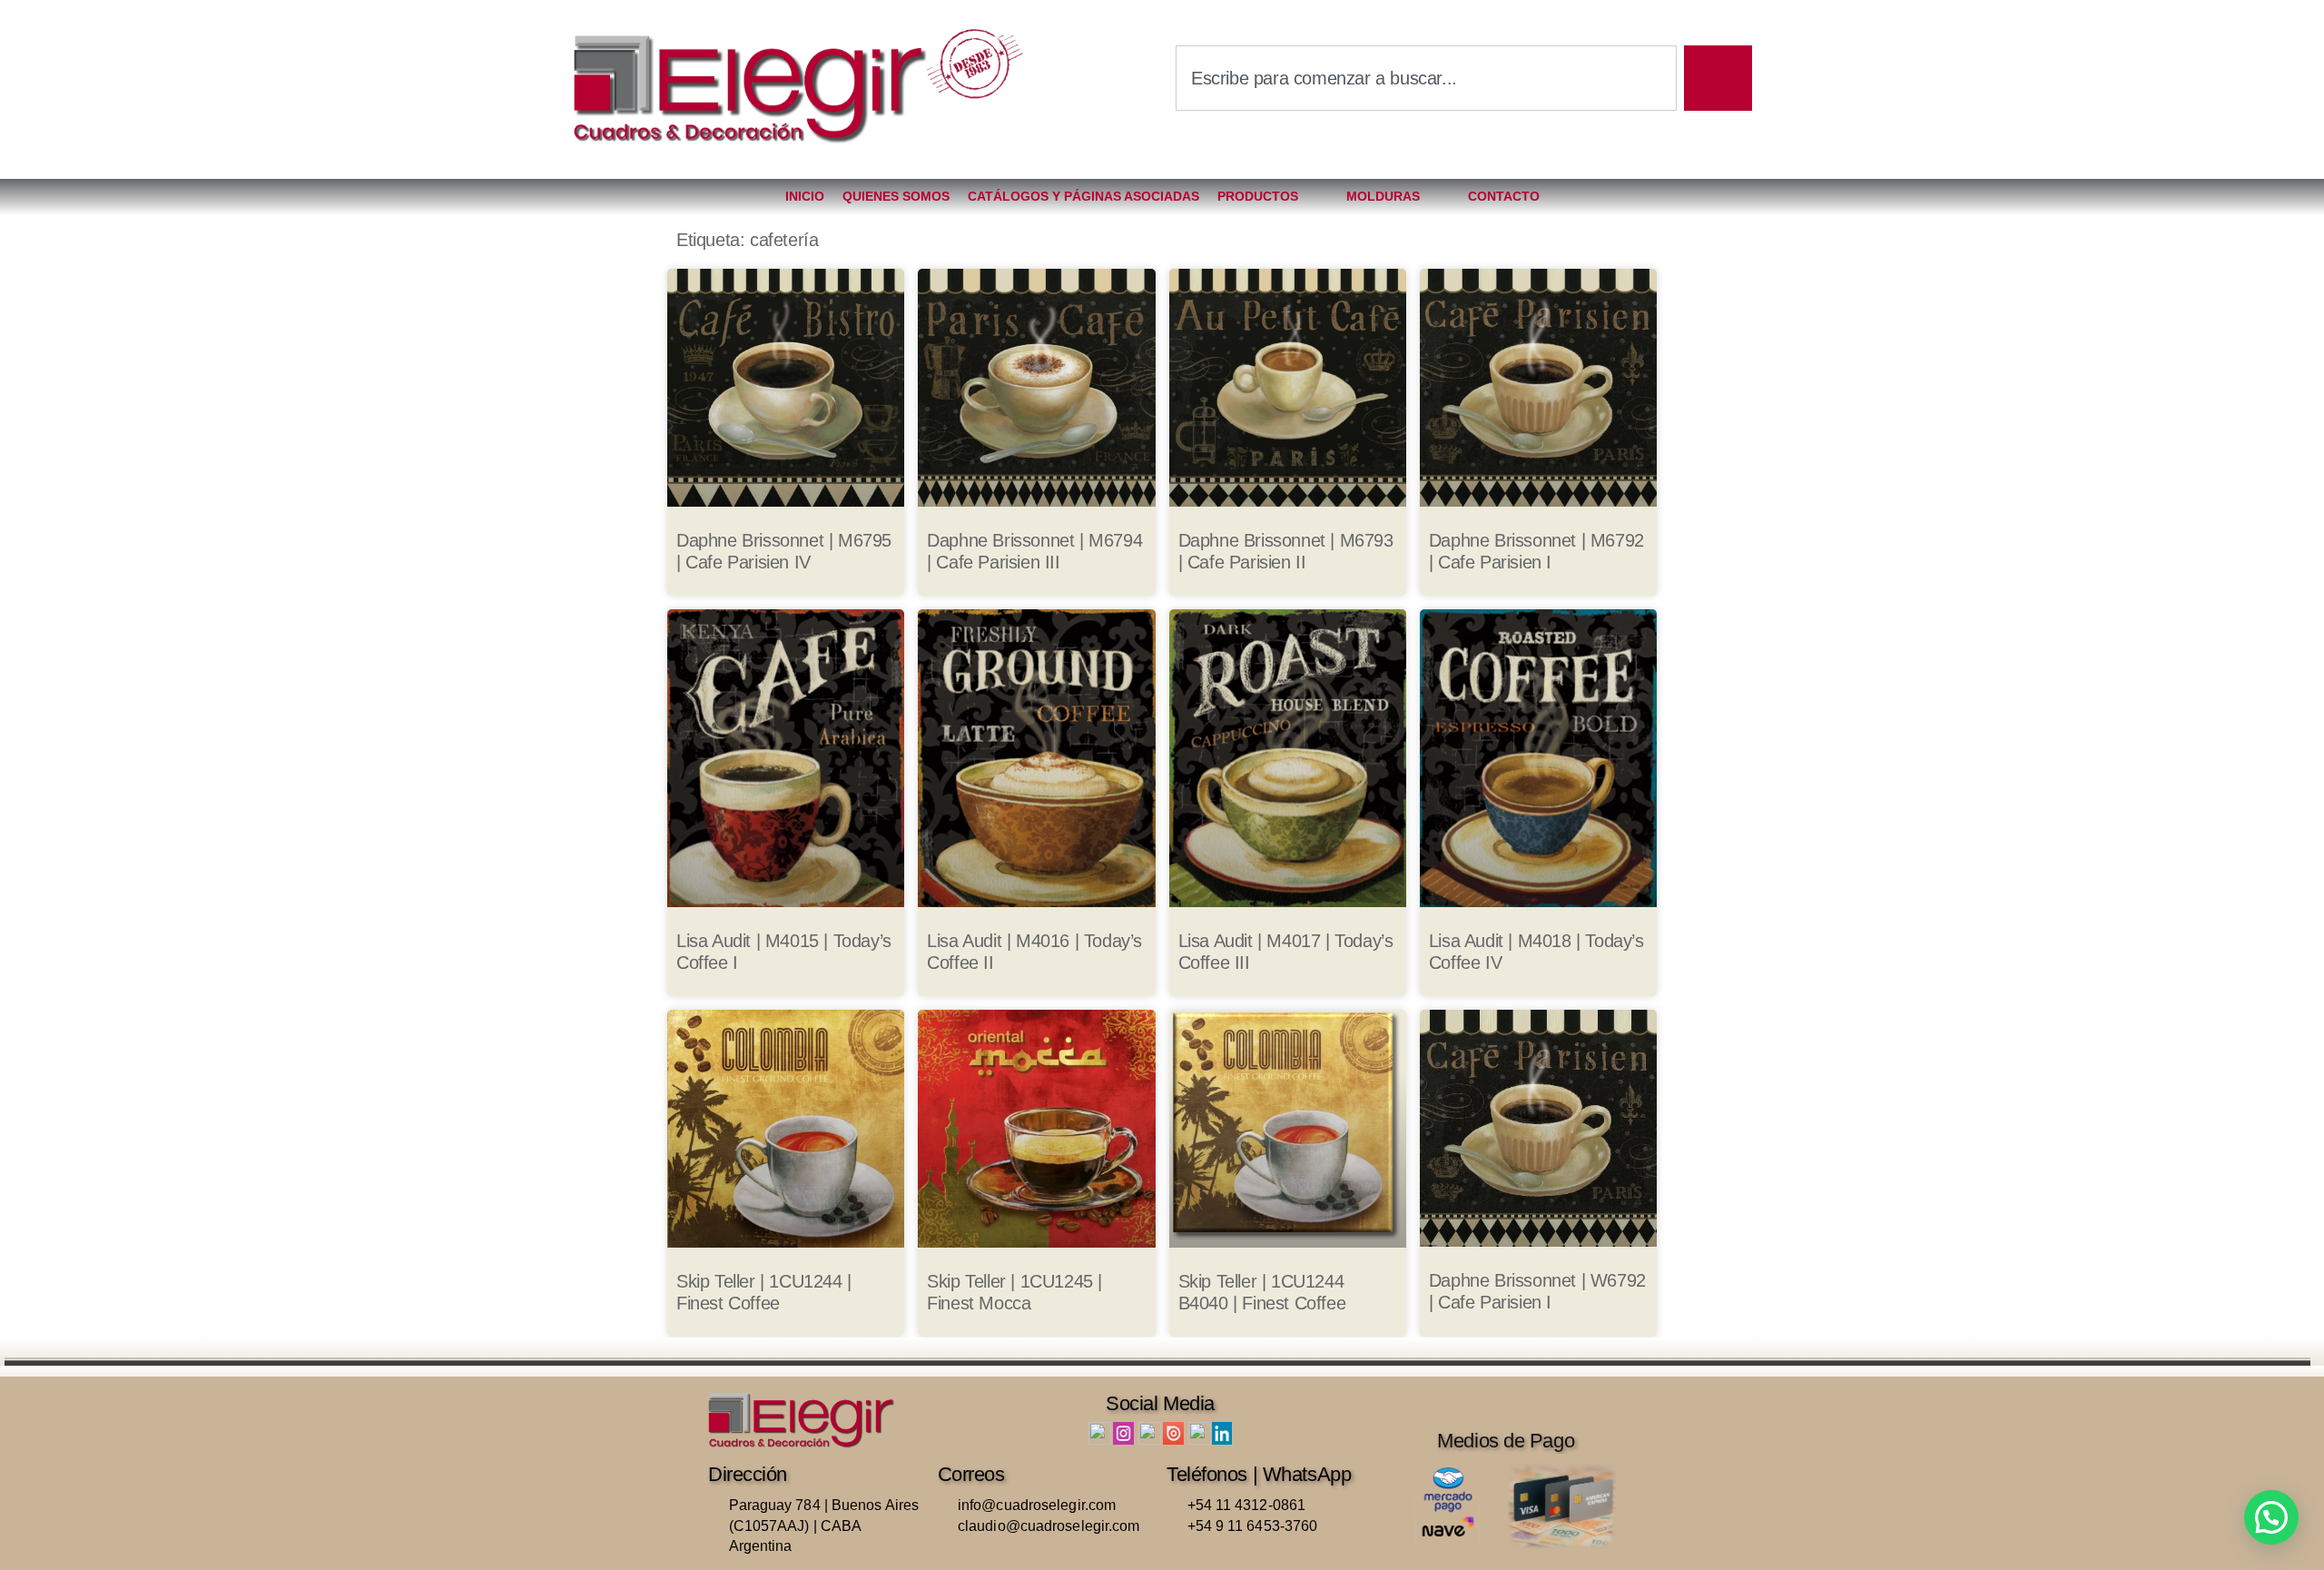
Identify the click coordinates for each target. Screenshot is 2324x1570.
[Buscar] (1718, 78)
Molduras (1383, 196)
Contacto (1504, 196)
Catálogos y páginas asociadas (1083, 196)
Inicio (805, 196)
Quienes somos (896, 196)
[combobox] (1426, 78)
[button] (2271, 1517)
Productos (1258, 196)
